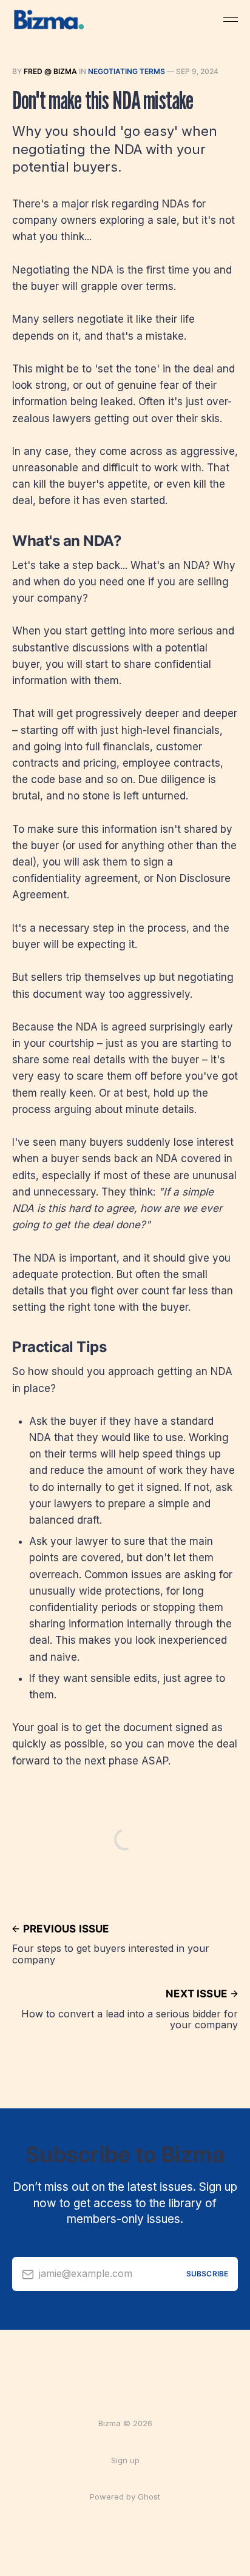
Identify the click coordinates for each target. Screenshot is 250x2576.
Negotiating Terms (127, 71)
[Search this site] (208, 19)
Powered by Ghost (125, 2497)
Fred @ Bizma (50, 71)
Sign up (125, 2460)
